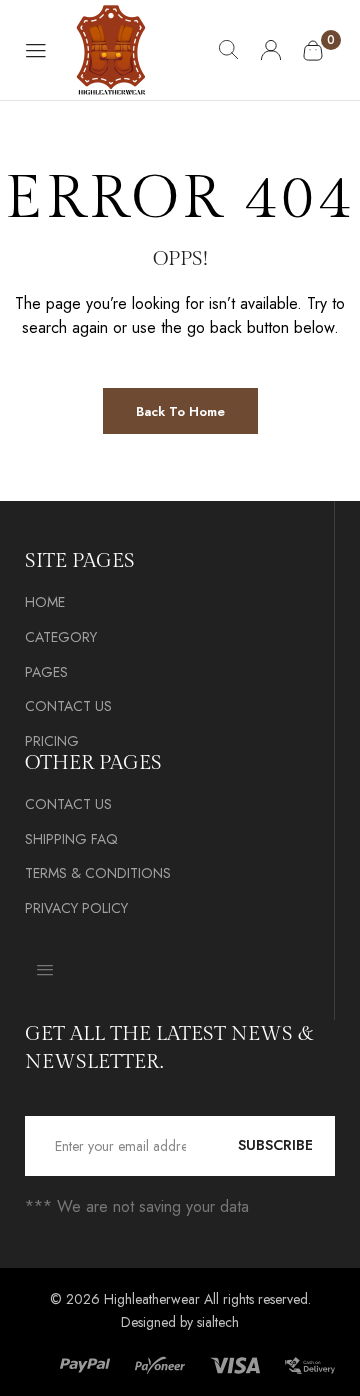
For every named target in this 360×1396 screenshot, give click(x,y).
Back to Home (180, 411)
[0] (313, 50)
